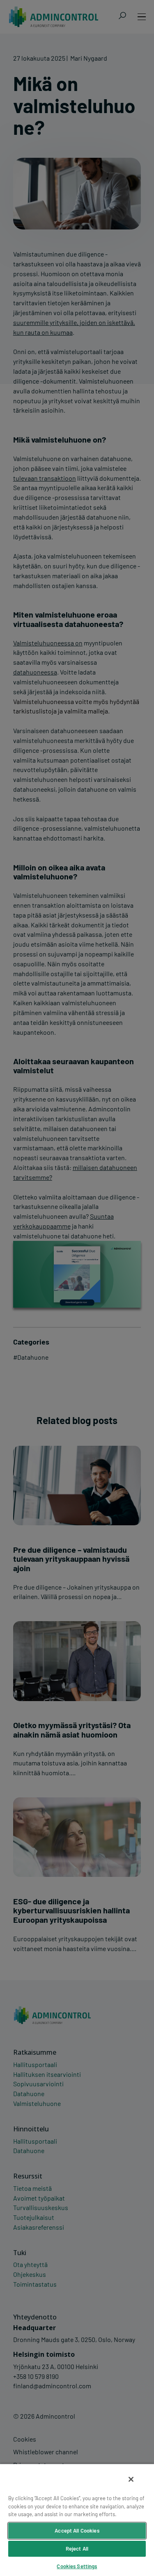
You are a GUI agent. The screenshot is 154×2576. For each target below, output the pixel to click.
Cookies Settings (77, 2566)
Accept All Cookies (77, 2531)
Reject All (77, 2549)
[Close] (131, 2479)
